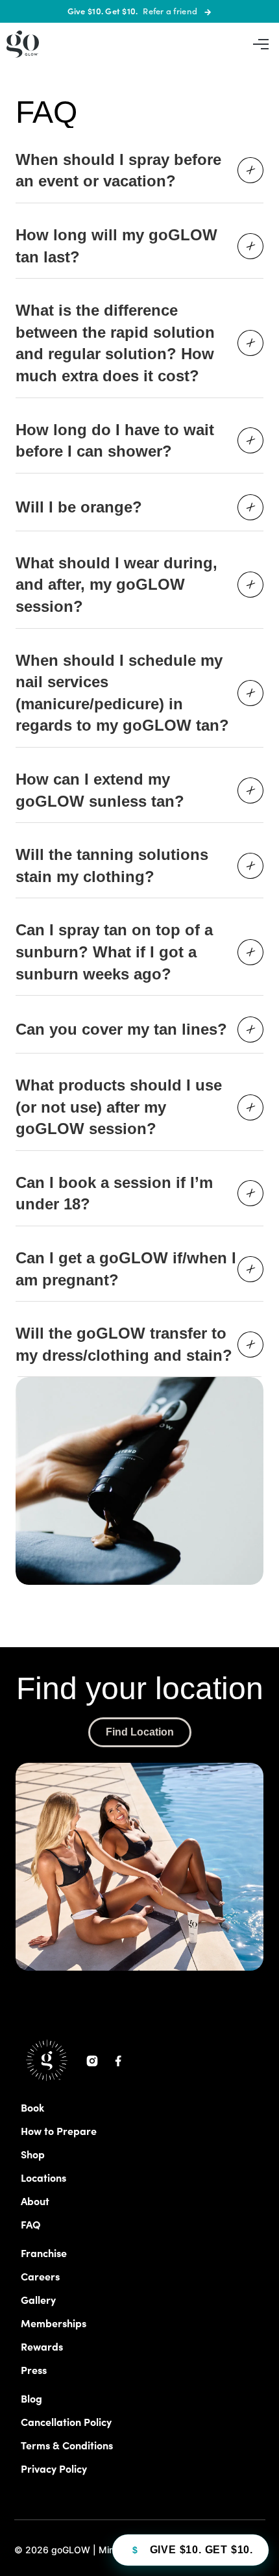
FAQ (31, 2224)
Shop (33, 2154)
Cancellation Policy (66, 2421)
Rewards (42, 2346)
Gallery (38, 2299)
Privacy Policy (54, 2468)
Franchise (44, 2253)
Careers (40, 2276)
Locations (43, 2177)
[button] (261, 44)
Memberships (54, 2323)
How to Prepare (59, 2130)
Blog (31, 2398)
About (35, 2201)
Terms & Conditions (67, 2445)
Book (32, 2107)
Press (34, 2369)
